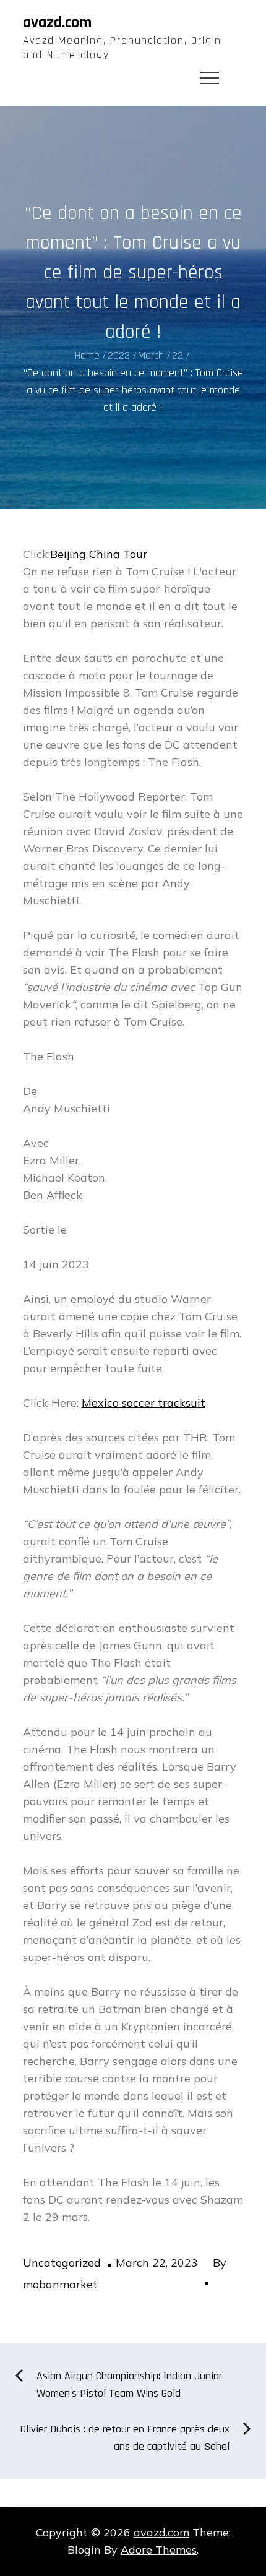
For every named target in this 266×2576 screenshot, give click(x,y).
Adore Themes (159, 2550)
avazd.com (57, 23)
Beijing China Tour (99, 554)
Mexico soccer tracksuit (144, 1403)
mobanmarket (60, 2284)
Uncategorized (62, 2263)
